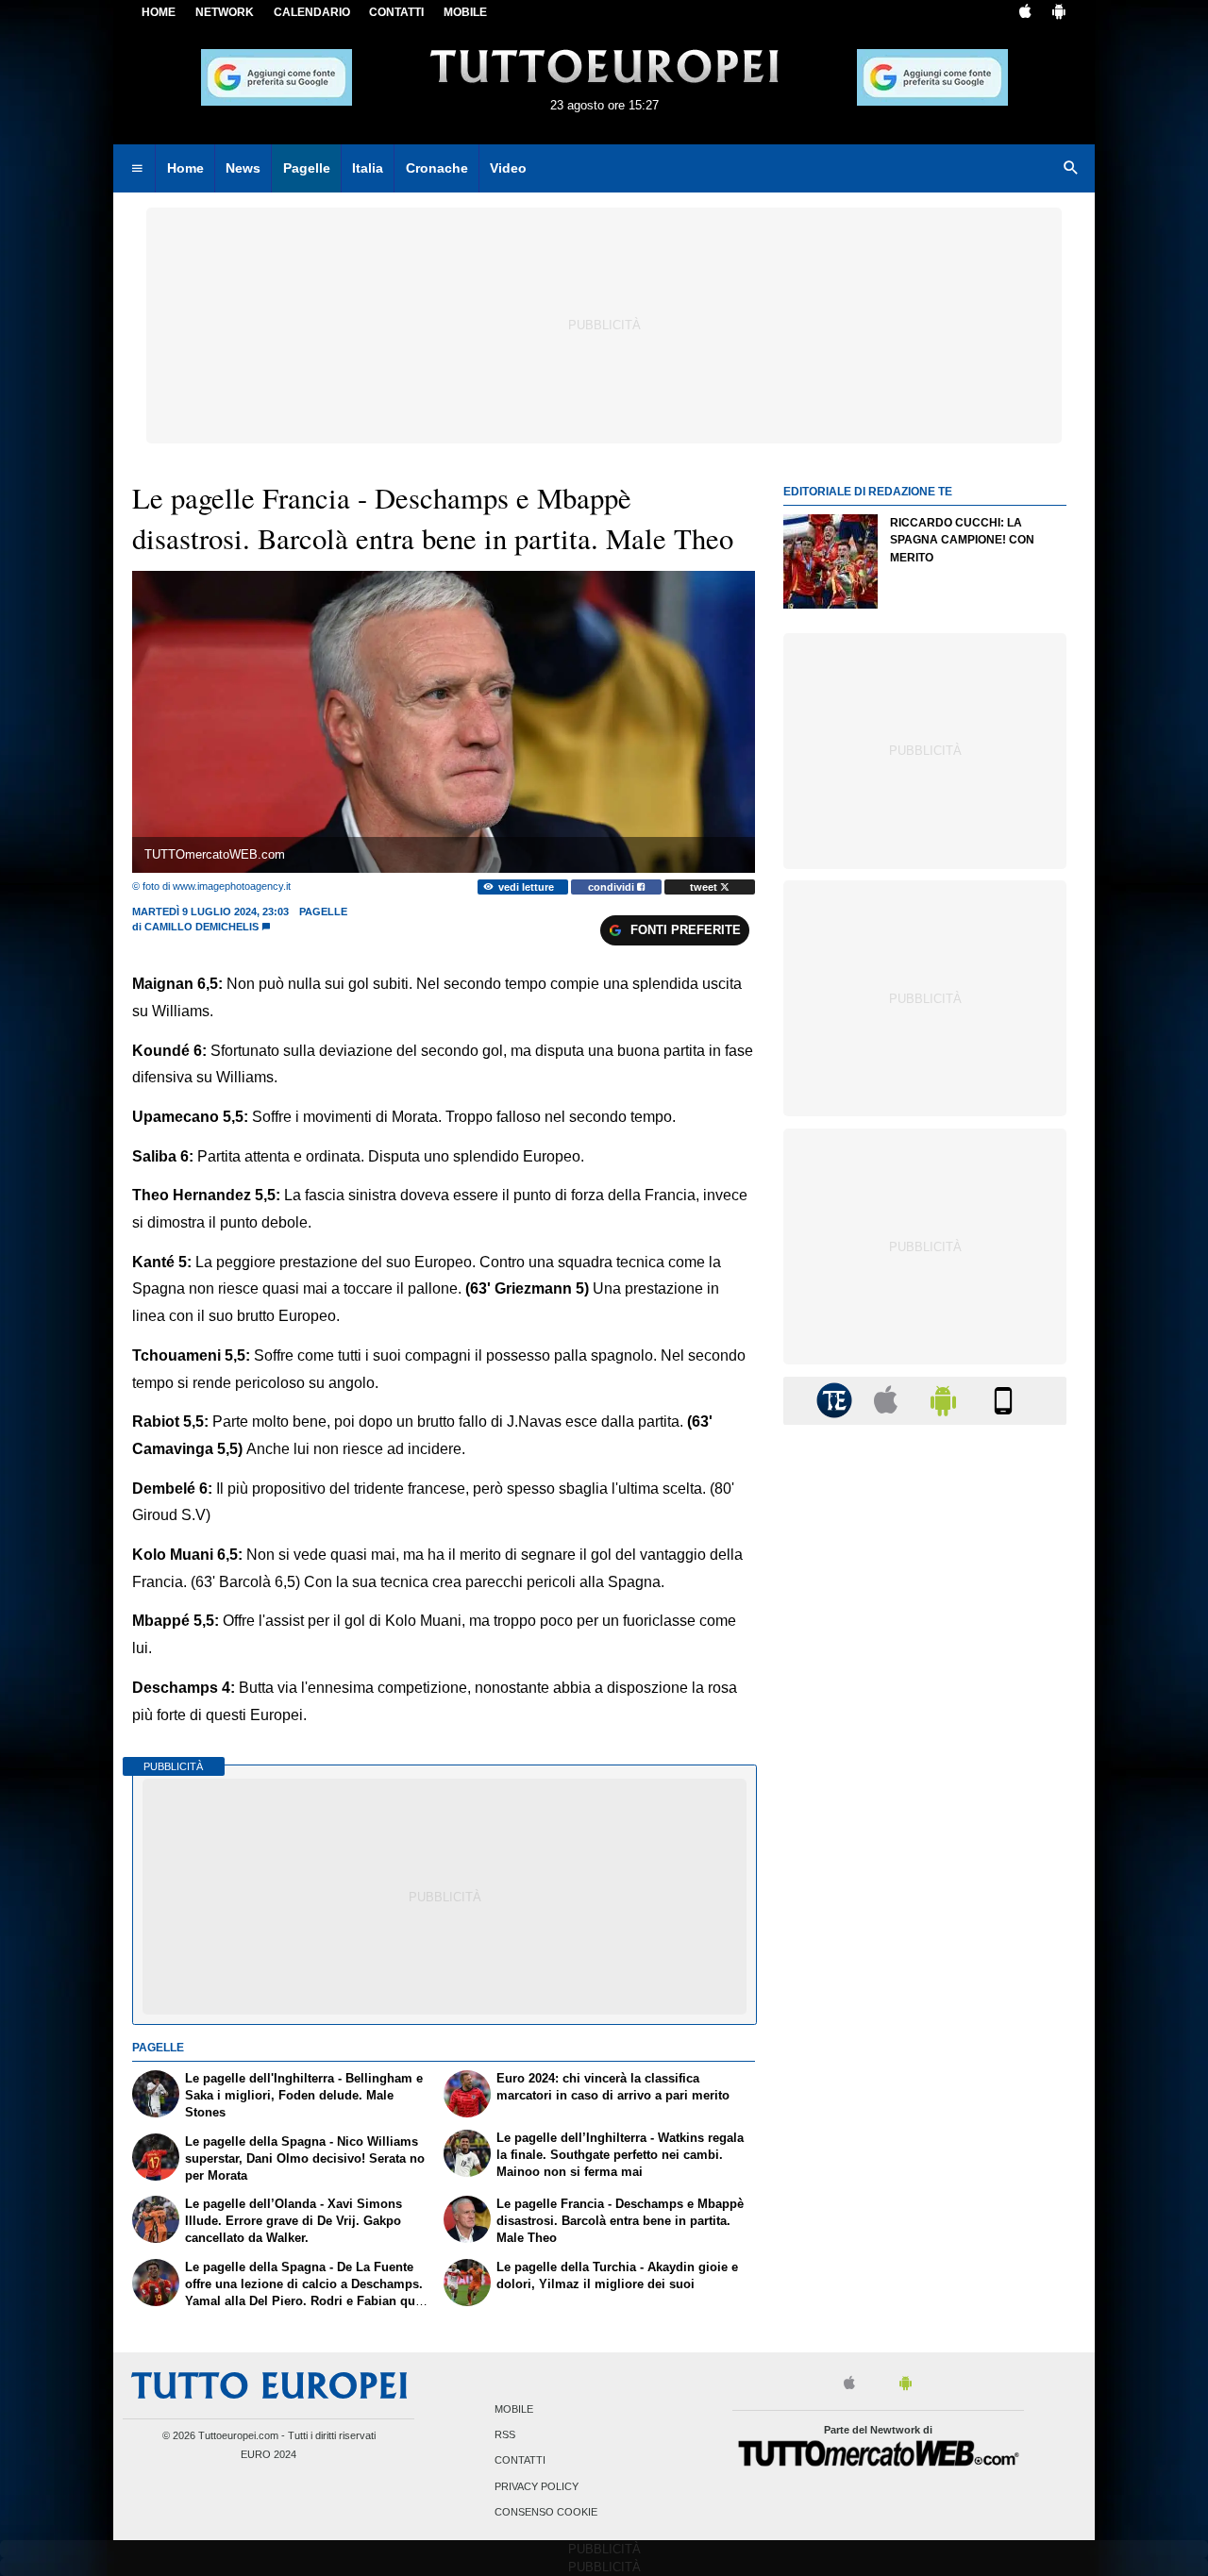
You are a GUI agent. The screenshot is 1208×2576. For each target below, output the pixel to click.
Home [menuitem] (185, 168)
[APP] (837, 1400)
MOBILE (465, 12)
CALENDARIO (312, 12)
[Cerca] (1071, 169)
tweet (705, 887)
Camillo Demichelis (201, 927)
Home (159, 12)
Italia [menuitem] (368, 168)
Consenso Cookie (546, 2512)
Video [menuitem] (508, 168)
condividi (612, 887)
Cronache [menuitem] (437, 168)
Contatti (520, 2461)
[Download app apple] (1025, 13)
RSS (505, 2435)
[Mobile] (1003, 1400)
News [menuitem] (243, 168)
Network (225, 12)
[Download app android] (1059, 13)
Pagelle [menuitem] (307, 168)
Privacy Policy (537, 2486)
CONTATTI (396, 12)
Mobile (514, 2409)
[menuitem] (137, 169)
